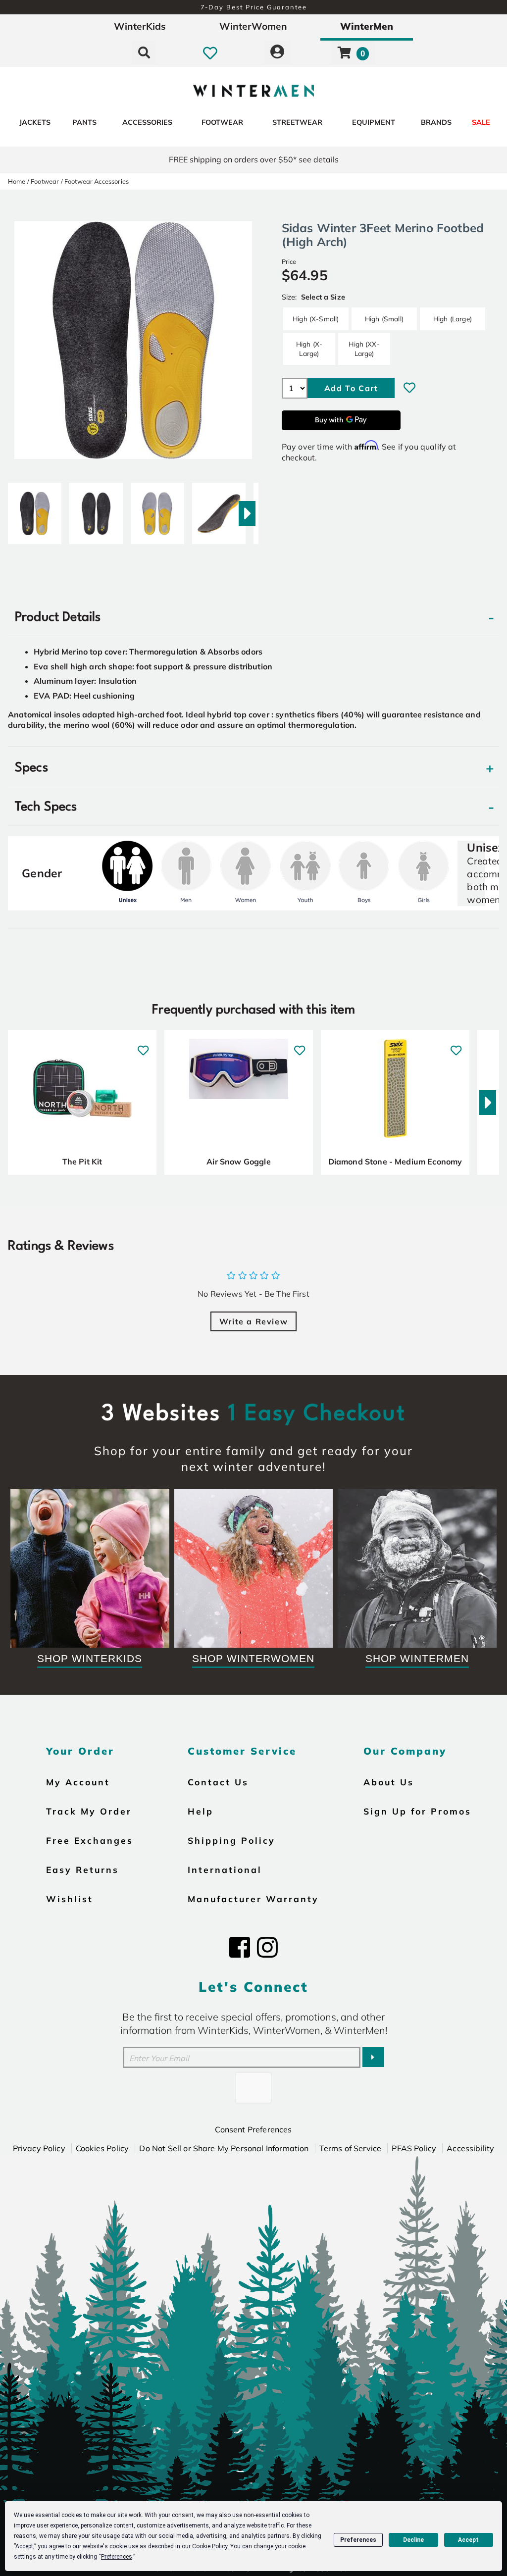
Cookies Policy (102, 2148)
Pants (84, 122)
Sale (481, 122)
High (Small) (384, 319)
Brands (436, 122)
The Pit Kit (82, 1162)
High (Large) (453, 319)
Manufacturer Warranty (253, 1899)
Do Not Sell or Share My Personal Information (224, 2148)
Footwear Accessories (97, 181)
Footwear (222, 122)
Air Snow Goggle (238, 1162)
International (225, 1869)
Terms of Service (351, 2148)
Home (17, 181)
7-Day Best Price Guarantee (254, 7)
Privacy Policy (39, 2148)
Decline (413, 2540)
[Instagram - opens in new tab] (267, 1947)
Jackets (35, 122)
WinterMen (367, 26)
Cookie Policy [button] (210, 2546)
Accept (468, 2540)
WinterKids (140, 26)
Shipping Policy (231, 1840)
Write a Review (253, 1321)
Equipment (374, 122)
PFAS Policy (414, 2148)
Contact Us (218, 1782)
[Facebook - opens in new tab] (240, 1947)
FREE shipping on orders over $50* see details (254, 159)
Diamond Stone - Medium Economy (395, 1162)
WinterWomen (253, 26)
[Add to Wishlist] (409, 388)
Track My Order (89, 1811)
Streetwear (297, 122)
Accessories (147, 122)
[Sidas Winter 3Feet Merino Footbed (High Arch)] (35, 509)
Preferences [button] (117, 2557)
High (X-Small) (316, 319)
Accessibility (470, 2148)
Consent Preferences (253, 2129)
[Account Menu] (277, 52)
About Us (389, 1782)
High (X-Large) (309, 348)
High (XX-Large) (364, 348)
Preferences (358, 2540)
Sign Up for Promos (417, 1811)
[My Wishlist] (210, 52)
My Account (78, 1782)
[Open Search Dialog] (144, 52)
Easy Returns (82, 1869)
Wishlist (70, 1899)
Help (201, 1811)
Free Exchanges (90, 1840)
